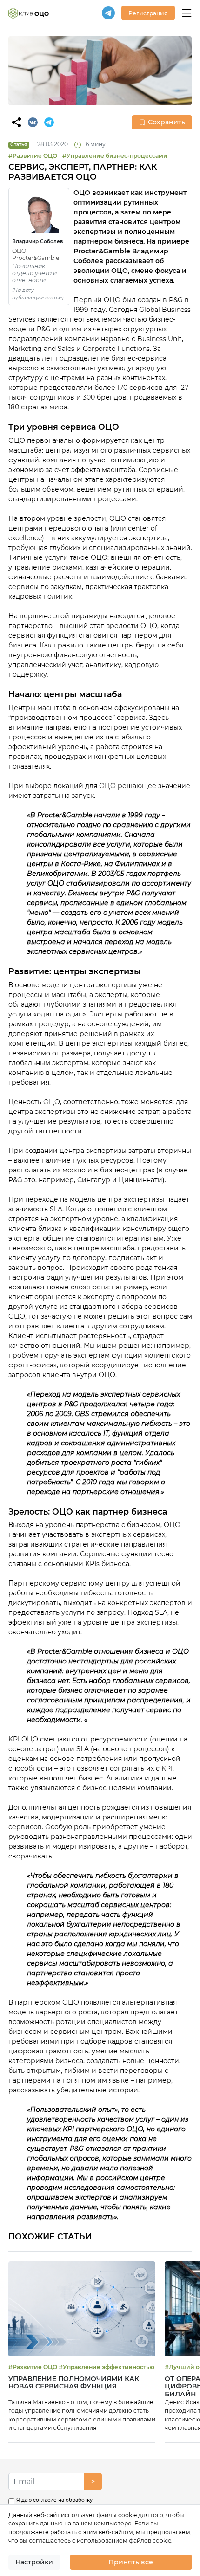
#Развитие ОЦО (33, 156)
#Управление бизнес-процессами (115, 156)
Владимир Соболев (38, 242)
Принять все (131, 2562)
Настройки (34, 2562)
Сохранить (167, 122)
